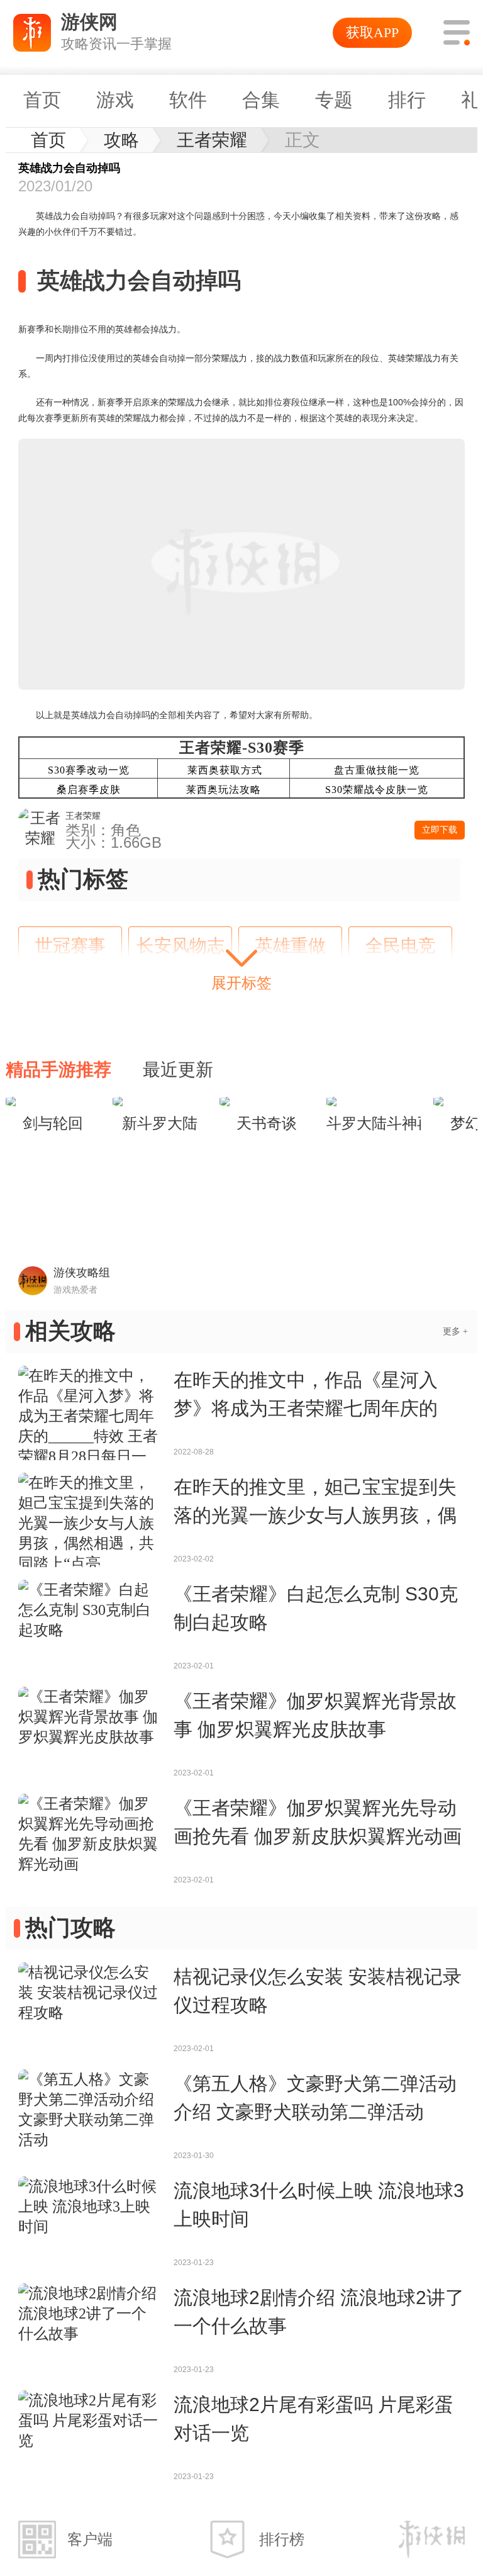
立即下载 (440, 830)
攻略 (121, 140)
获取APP (372, 32)
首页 (48, 140)
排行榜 (282, 2539)
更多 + (455, 1331)
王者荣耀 (212, 140)
